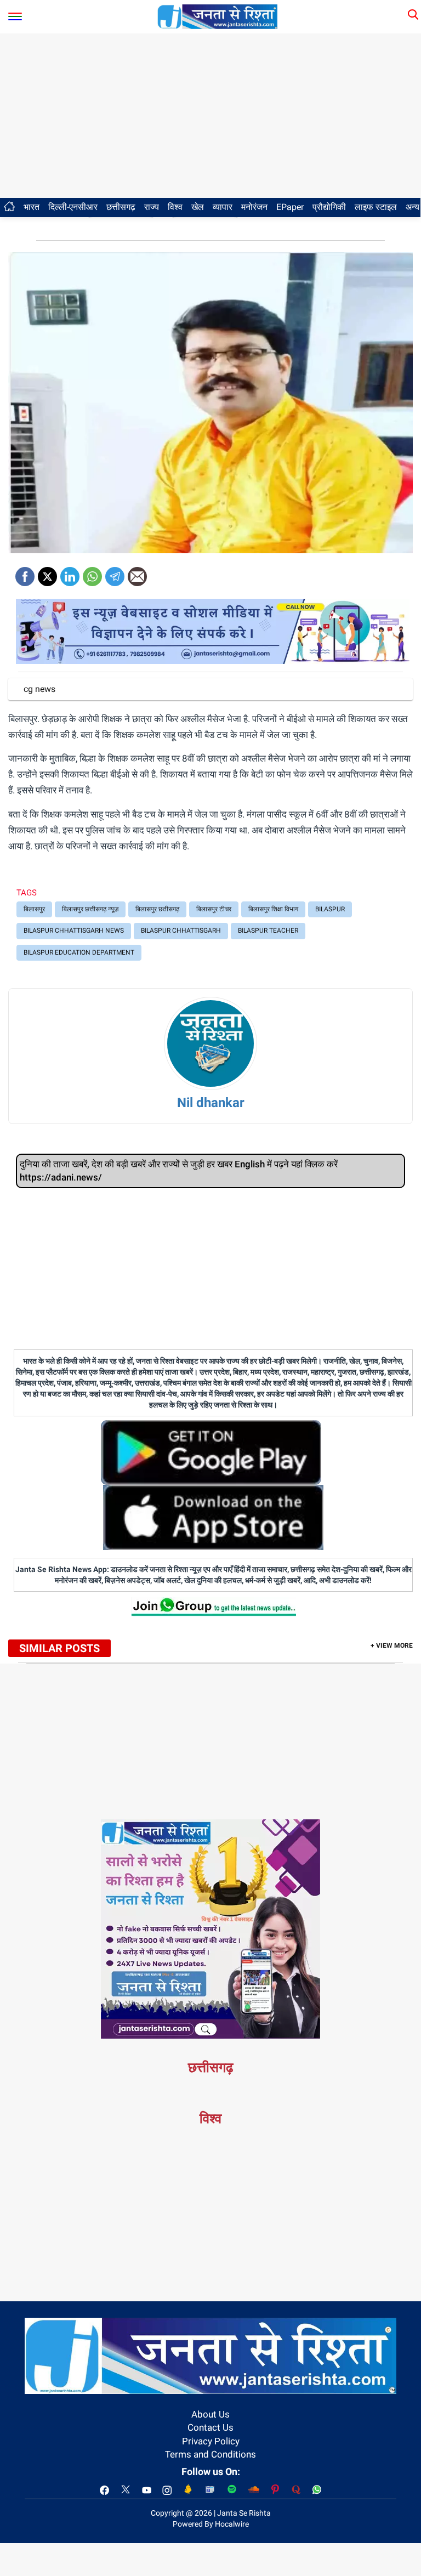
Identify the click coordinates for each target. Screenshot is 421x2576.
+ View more (392, 1646)
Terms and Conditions (210, 2454)
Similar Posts (59, 1648)
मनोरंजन (254, 207)
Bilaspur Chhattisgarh (181, 930)
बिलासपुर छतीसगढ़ (157, 909)
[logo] (218, 16)
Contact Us (210, 2427)
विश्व (175, 207)
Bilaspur (330, 909)
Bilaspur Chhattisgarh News (74, 930)
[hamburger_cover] (15, 14)
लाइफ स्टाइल (376, 207)
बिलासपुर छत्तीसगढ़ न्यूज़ (90, 909)
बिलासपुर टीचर (214, 909)
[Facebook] (25, 573)
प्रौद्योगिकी (329, 207)
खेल (198, 207)
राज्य (152, 207)
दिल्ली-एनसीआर (73, 207)
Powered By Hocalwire (211, 2524)
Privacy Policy (211, 2441)
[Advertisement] (210, 116)
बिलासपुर (34, 909)
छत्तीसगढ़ (121, 207)
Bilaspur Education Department (79, 952)
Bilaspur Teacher (268, 930)
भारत (32, 207)
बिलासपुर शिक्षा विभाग (273, 909)
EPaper (290, 207)
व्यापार (223, 207)
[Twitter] (47, 573)
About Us (210, 2414)
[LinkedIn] (70, 573)
